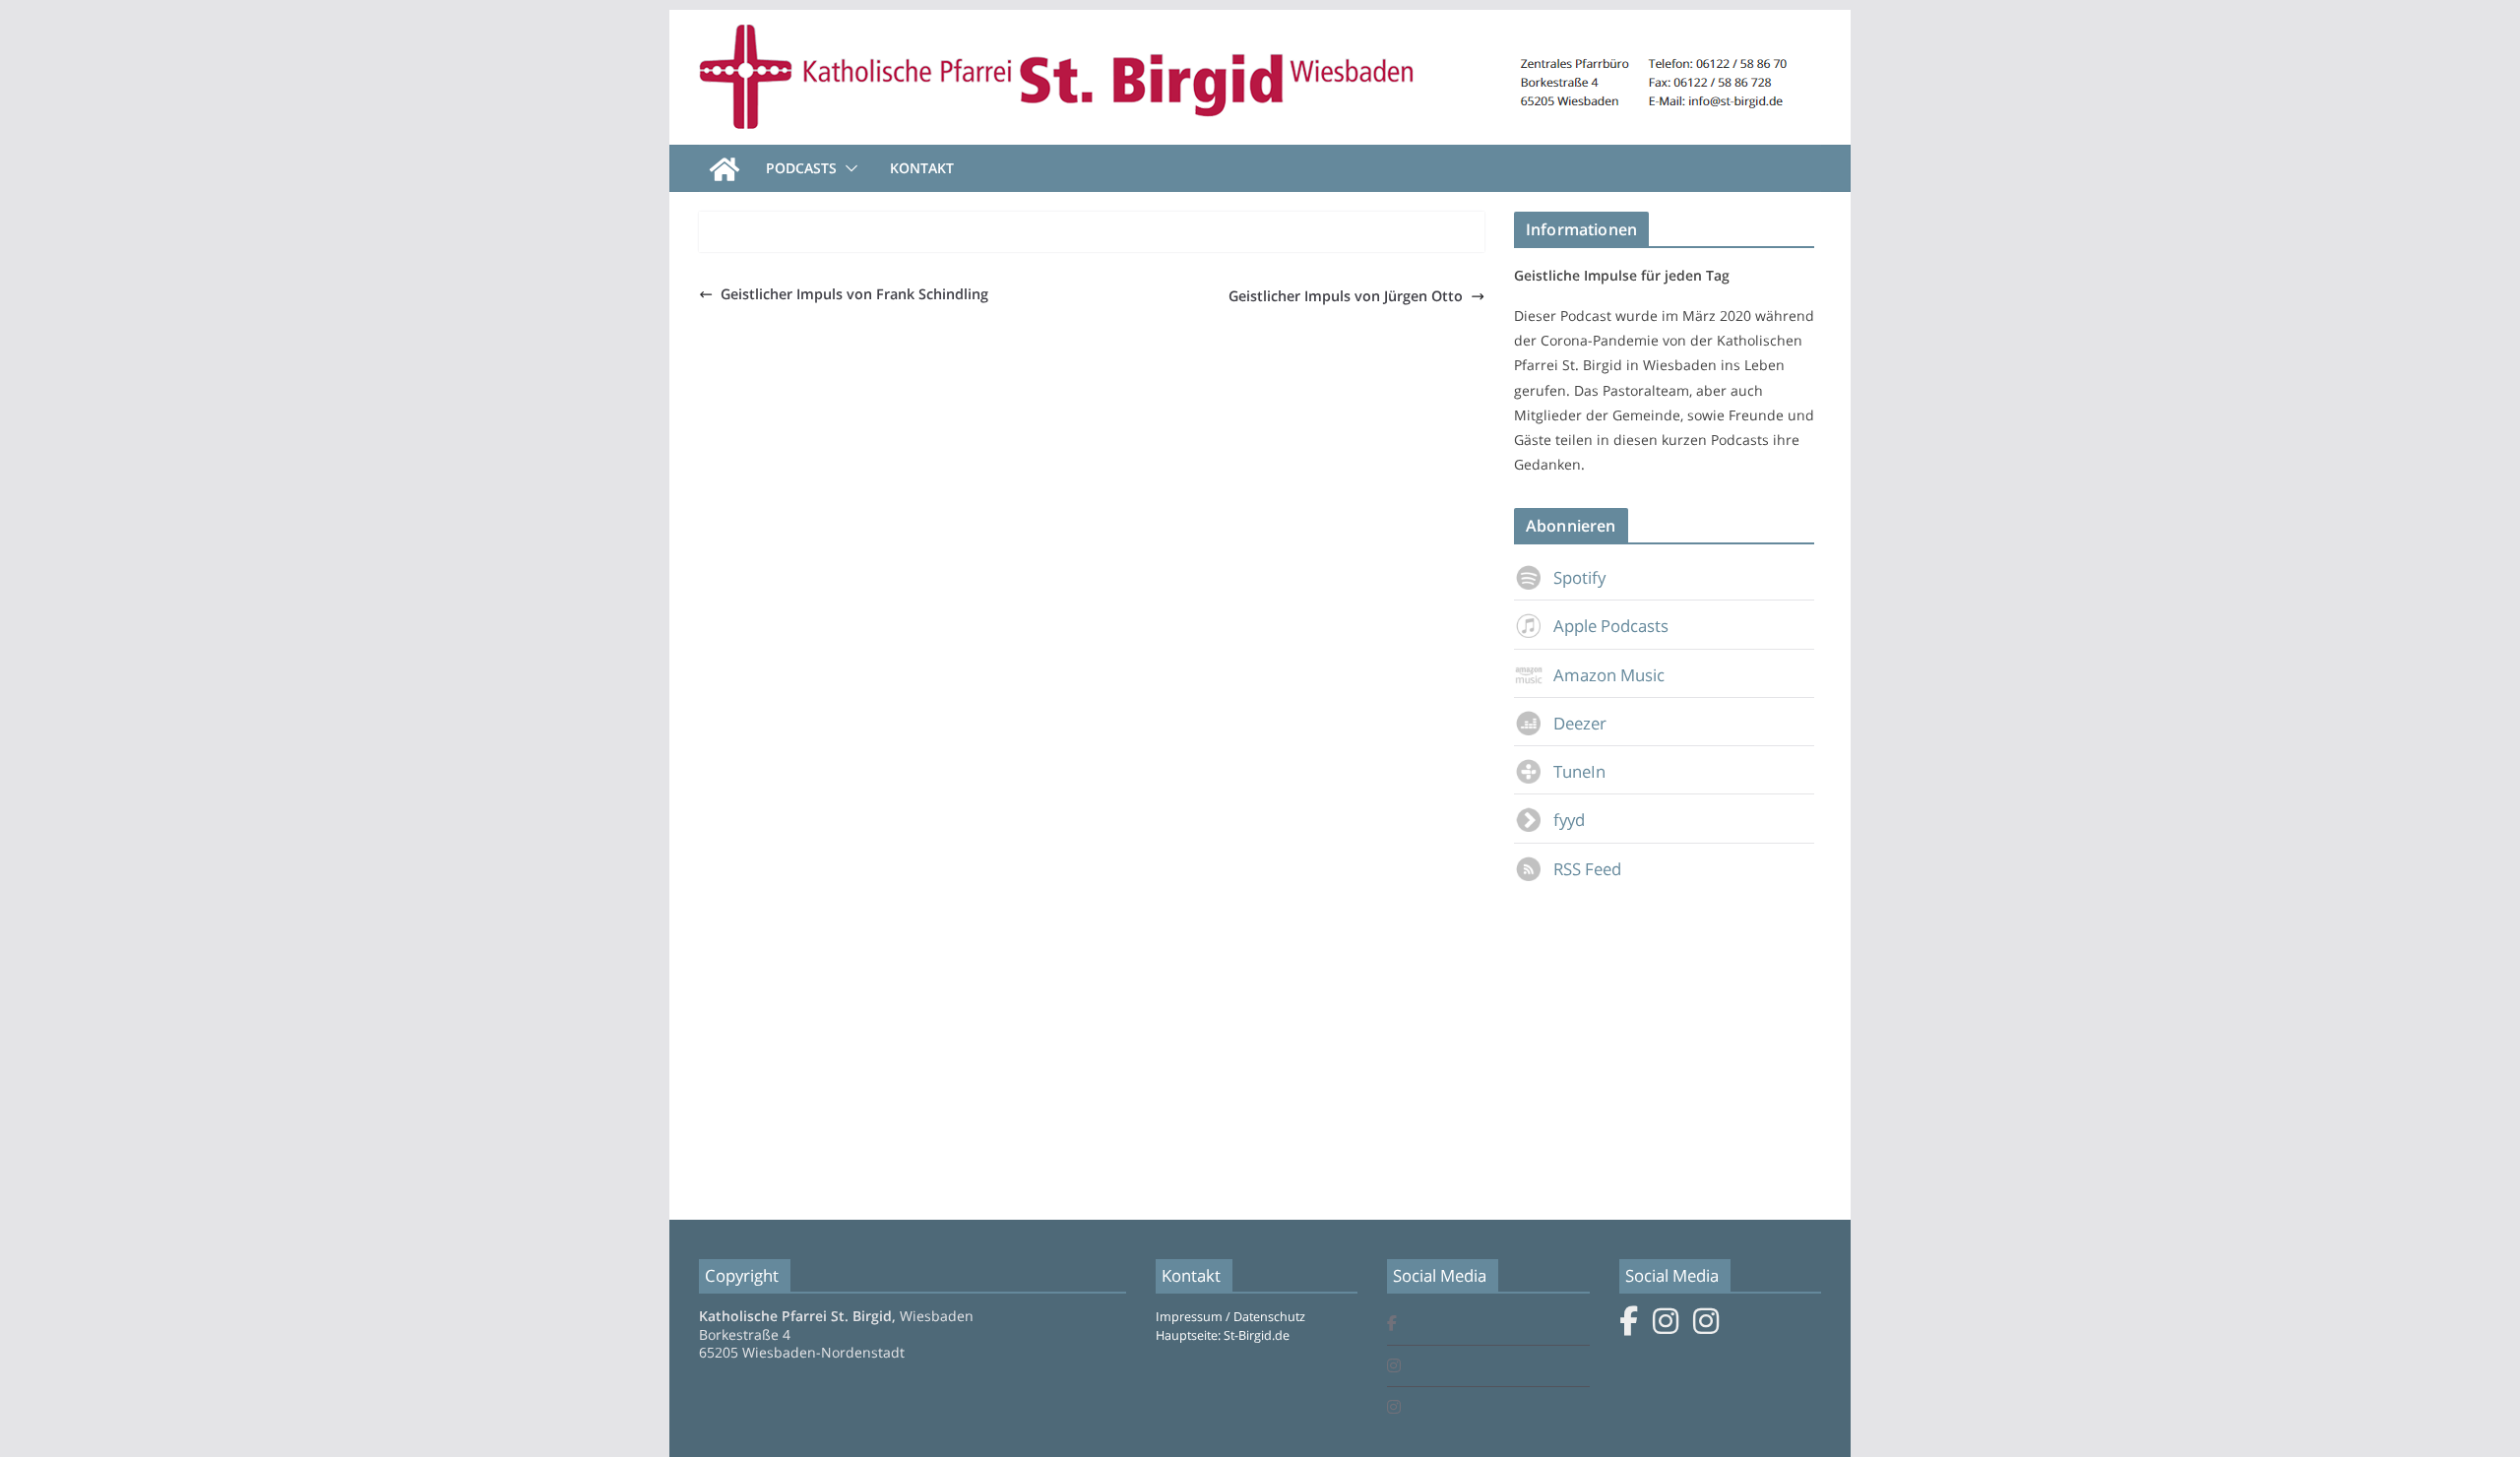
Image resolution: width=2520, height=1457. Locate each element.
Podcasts (801, 168)
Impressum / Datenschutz (1230, 1317)
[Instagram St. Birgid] (1394, 1367)
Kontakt (922, 168)
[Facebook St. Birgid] (1392, 1325)
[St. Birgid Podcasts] (1260, 24)
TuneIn (1579, 771)
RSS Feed (1587, 869)
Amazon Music (1609, 675)
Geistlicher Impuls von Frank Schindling (854, 294)
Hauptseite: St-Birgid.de (1223, 1335)
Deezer (1580, 723)
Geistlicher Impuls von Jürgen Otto (1346, 296)
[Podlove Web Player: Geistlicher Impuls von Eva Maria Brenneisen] (1092, 239)
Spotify (1579, 577)
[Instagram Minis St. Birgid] (1394, 1408)
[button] (848, 168)
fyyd (1569, 820)
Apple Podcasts (1611, 626)
